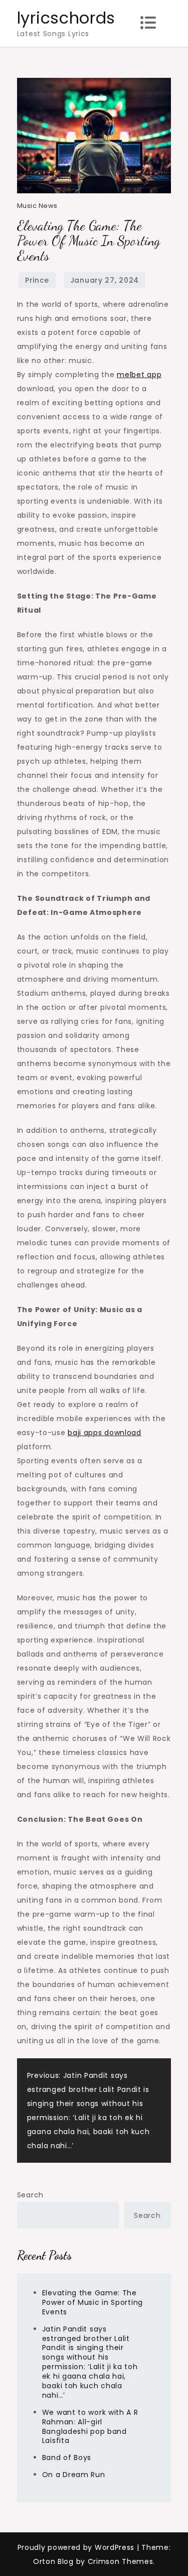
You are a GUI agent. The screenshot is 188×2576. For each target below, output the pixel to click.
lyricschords (66, 18)
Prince (37, 280)
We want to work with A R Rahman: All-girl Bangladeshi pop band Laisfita (90, 2427)
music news (37, 206)
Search (30, 2195)
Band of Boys (67, 2457)
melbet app (139, 375)
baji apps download (105, 1433)
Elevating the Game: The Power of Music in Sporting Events (92, 2302)
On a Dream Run (74, 2475)
